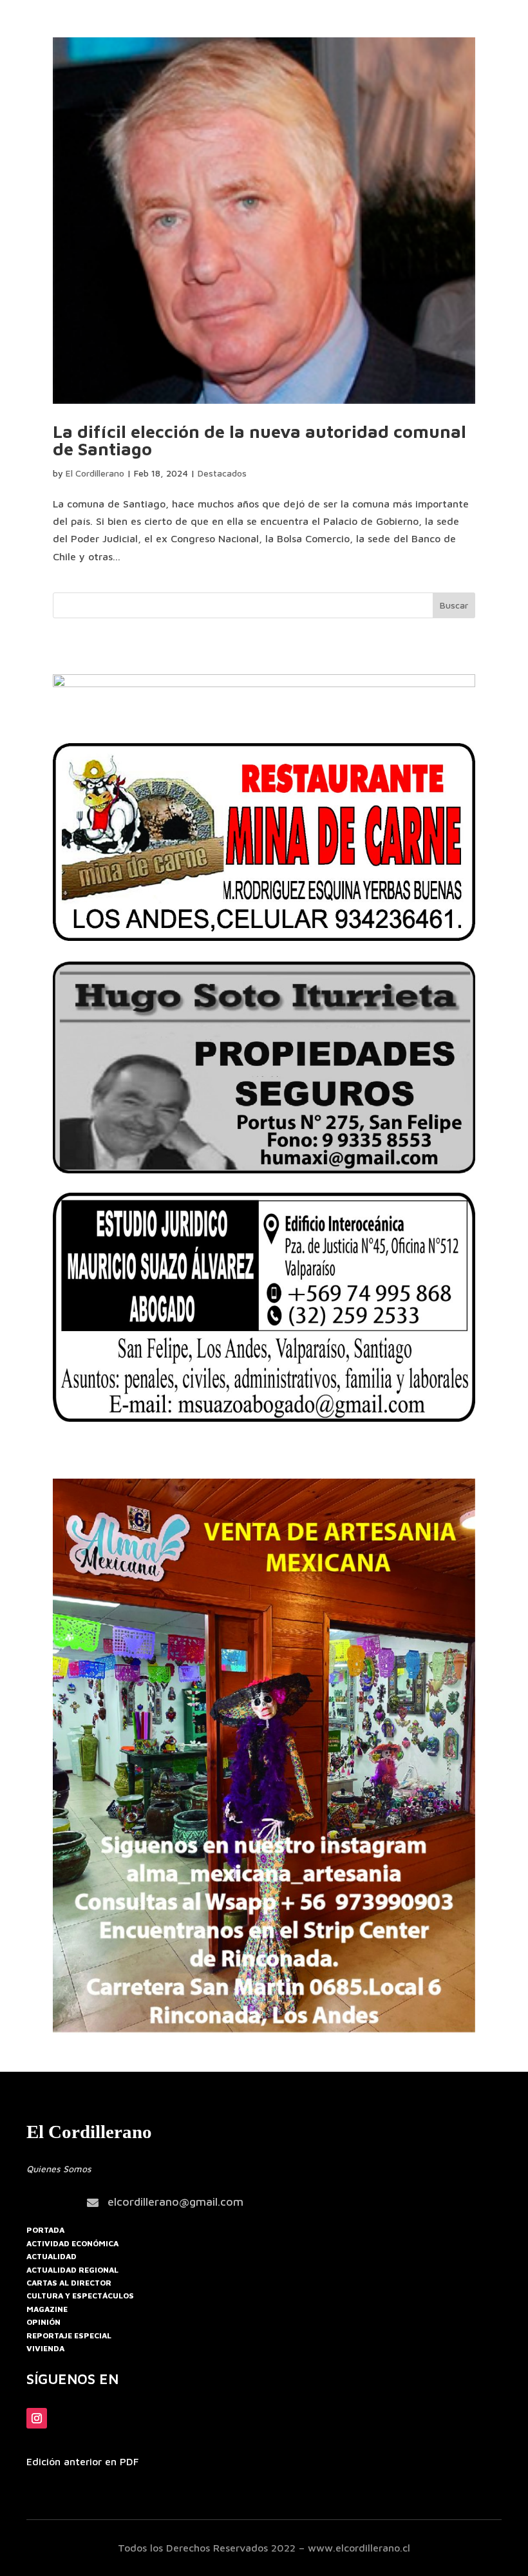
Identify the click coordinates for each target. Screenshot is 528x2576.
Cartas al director (69, 2283)
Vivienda (45, 2348)
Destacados (222, 473)
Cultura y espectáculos (80, 2296)
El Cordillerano (95, 473)
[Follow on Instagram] (37, 2418)
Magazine (47, 2309)
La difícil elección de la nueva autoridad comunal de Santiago (259, 440)
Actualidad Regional (72, 2270)
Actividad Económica (72, 2243)
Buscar (454, 605)
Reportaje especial (69, 2335)
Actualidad (52, 2256)
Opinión (43, 2322)
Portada (45, 2230)
